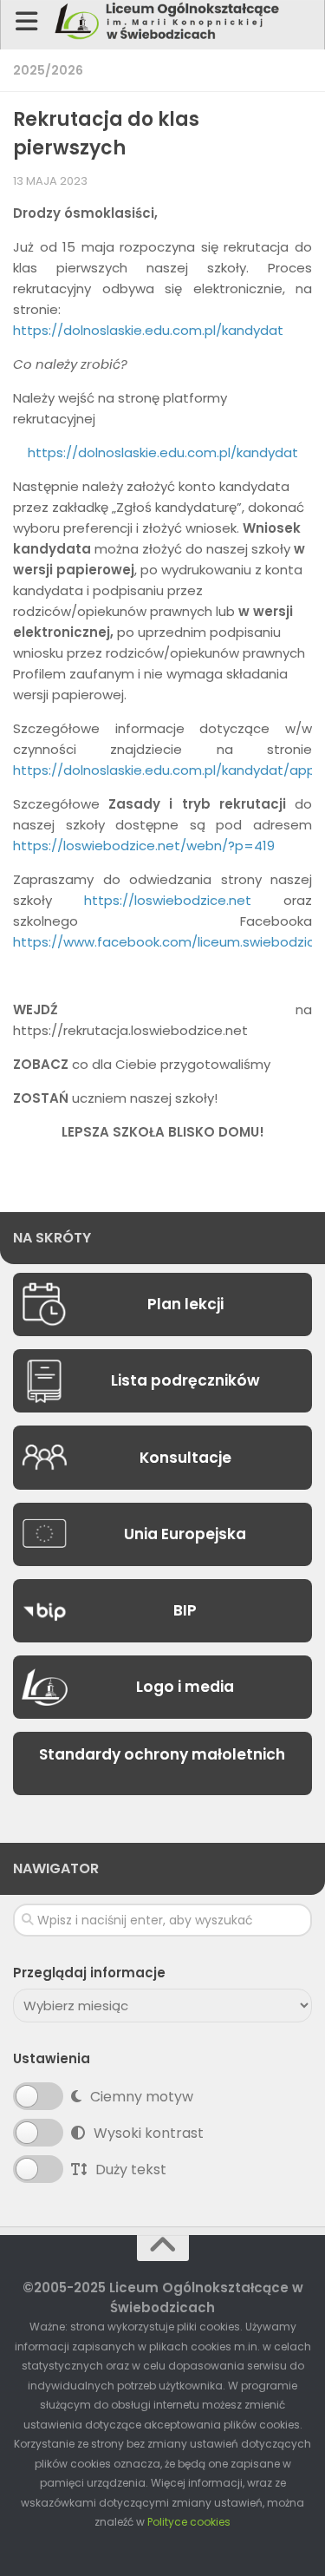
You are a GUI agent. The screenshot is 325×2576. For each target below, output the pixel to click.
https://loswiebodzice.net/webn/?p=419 (144, 846)
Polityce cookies (189, 2522)
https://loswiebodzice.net (168, 900)
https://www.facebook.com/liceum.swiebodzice (168, 942)
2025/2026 (48, 70)
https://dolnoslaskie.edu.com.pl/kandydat (148, 330)
